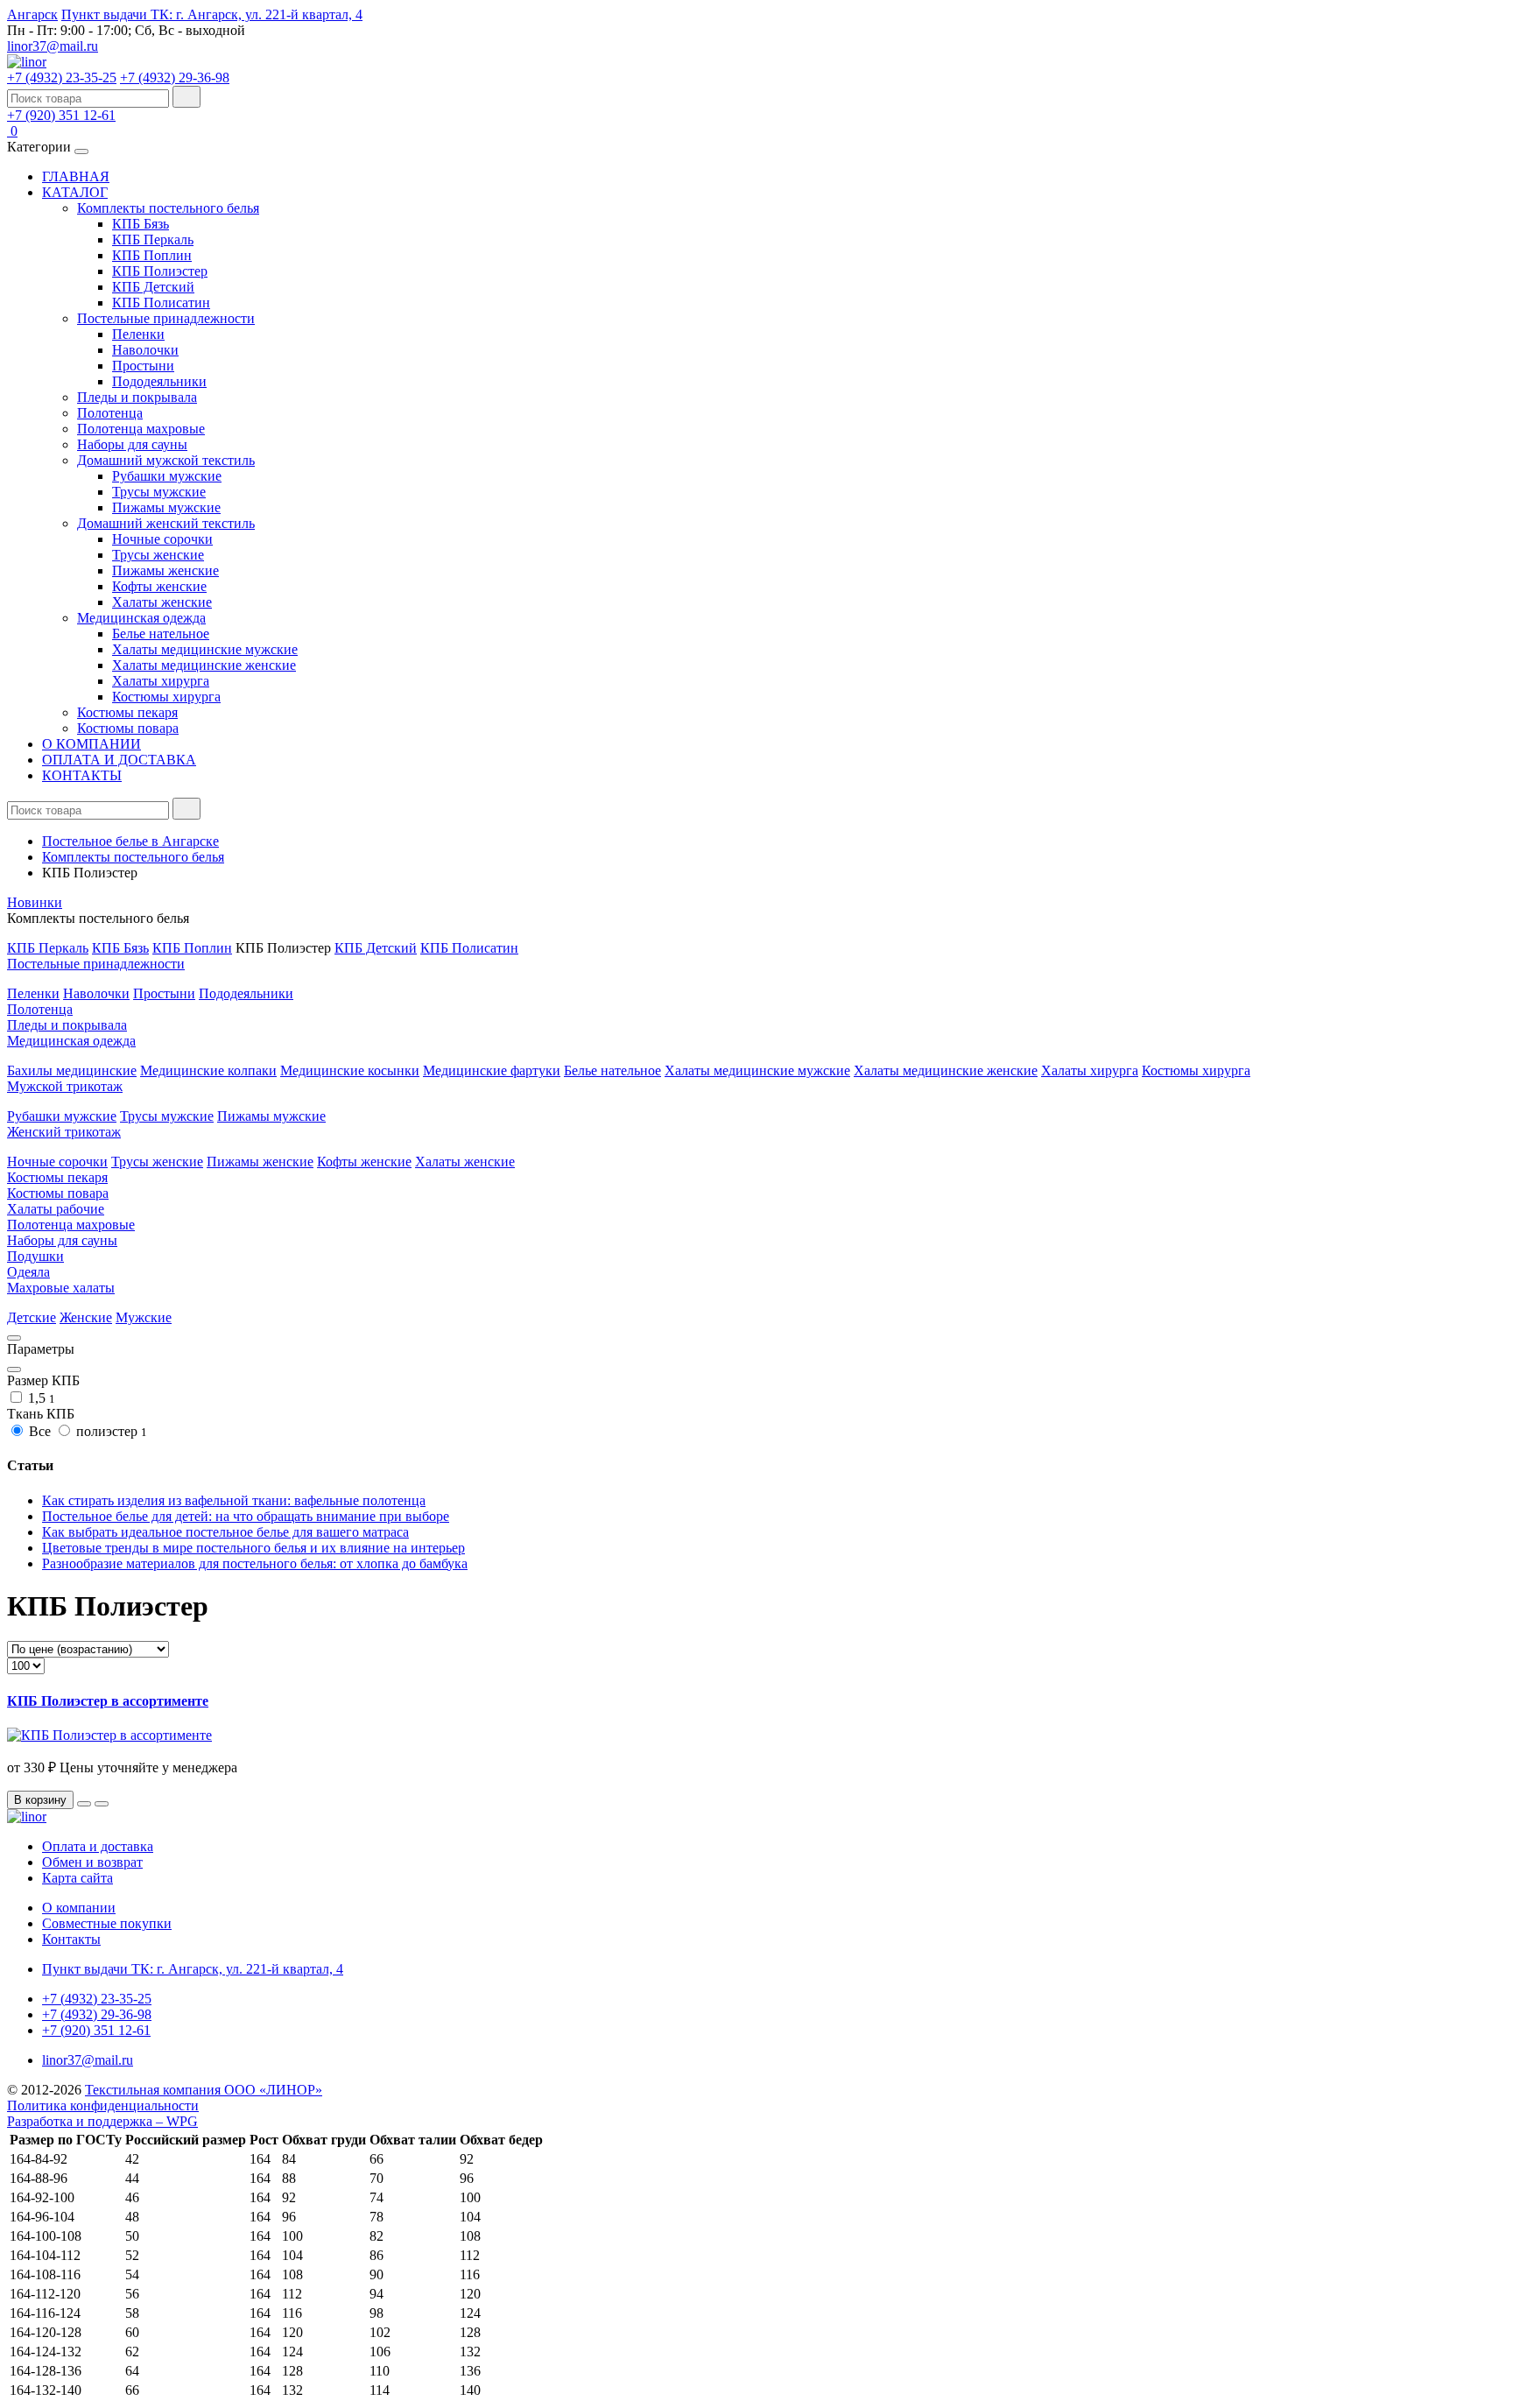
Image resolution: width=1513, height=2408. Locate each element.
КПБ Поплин (152, 255)
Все (40, 1431)
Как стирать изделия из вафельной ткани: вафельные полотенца (234, 1500)
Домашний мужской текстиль (166, 460)
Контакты (71, 1939)
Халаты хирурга (161, 681)
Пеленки (138, 334)
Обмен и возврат (92, 1862)
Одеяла (28, 1272)
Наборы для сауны (132, 444)
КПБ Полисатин (161, 303)
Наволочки (145, 350)
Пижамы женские (165, 570)
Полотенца (110, 413)
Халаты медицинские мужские (205, 649)
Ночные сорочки (162, 539)
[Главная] (27, 62)
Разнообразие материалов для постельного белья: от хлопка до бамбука (255, 1563)
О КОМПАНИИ (91, 744)
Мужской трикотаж (65, 1086)
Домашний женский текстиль (166, 523)
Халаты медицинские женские (204, 665)
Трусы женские (158, 555)
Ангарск (32, 14)
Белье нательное (161, 634)
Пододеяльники (159, 381)
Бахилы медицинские (72, 1070)
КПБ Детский (153, 287)
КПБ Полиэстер (160, 271)
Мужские (144, 1317)
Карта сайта (77, 1878)
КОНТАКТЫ (82, 775)
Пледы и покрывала (137, 397)
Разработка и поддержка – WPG (102, 2121)
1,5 (40, 1398)
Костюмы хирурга (166, 697)
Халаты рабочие (56, 1209)
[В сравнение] (102, 1804)
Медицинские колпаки (208, 1070)
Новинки (35, 902)
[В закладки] (84, 1804)
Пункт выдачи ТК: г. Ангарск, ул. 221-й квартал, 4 (212, 14)
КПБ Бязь (141, 224)
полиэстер (110, 1431)
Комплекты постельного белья (168, 208)
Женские (86, 1317)
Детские (32, 1317)
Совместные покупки (107, 1923)
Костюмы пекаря (127, 712)
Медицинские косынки (350, 1070)
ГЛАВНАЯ (76, 176)
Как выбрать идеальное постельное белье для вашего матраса (225, 1532)
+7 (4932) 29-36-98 (175, 77)
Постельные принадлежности (166, 318)
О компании (79, 1908)
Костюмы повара (128, 728)
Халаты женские (162, 602)
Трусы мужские (159, 492)
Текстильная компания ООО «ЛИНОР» (204, 2090)
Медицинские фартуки (492, 1070)
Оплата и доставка (98, 1846)
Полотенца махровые (141, 429)
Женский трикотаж (64, 1132)
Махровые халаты (61, 1288)
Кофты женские (159, 586)
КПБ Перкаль (153, 239)
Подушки (35, 1256)
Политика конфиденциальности (103, 2105)
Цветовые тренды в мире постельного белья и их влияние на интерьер (253, 1548)
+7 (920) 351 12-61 (61, 115)
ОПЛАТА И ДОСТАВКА (119, 760)
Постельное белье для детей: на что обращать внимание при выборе (246, 1516)
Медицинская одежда (141, 618)
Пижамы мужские (166, 507)
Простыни (143, 366)
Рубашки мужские (167, 476)
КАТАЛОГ (75, 192)
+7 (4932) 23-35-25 (62, 77)
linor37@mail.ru (53, 46)
